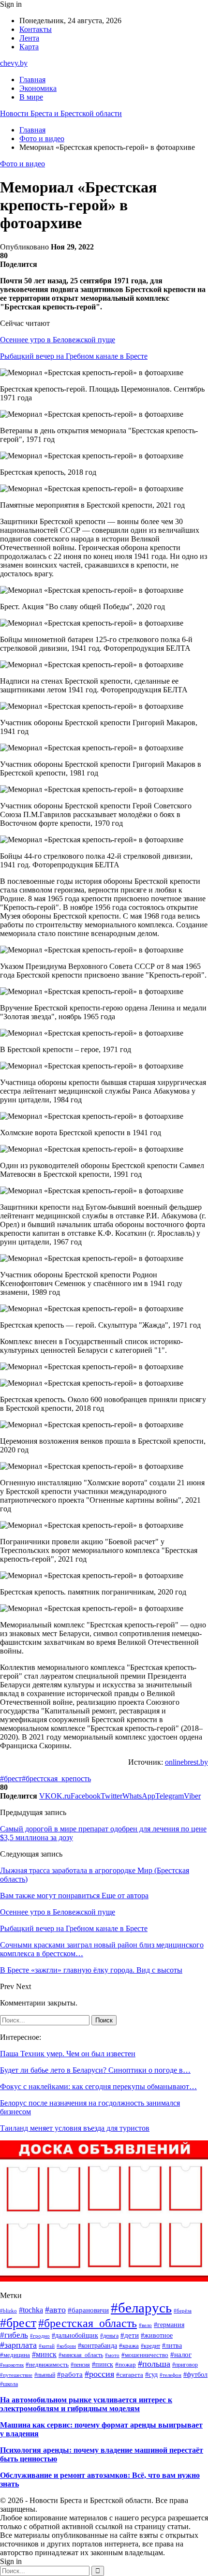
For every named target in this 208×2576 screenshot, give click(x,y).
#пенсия (80, 2365)
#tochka (31, 2310)
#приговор (185, 2365)
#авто (55, 2310)
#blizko (8, 2311)
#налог (181, 2355)
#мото (112, 2355)
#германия (169, 2325)
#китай (47, 2346)
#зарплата (18, 2345)
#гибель (14, 2335)
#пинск (103, 2364)
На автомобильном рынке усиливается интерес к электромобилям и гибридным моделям (86, 2404)
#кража (129, 2346)
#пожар (126, 2364)
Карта (29, 47)
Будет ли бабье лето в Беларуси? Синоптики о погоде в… (95, 2070)
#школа (9, 2384)
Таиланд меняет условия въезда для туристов (75, 2128)
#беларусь (141, 2308)
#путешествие (16, 2375)
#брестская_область (88, 2323)
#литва (172, 2346)
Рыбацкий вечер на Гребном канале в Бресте (74, 356)
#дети (130, 2335)
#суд (151, 2374)
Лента (29, 38)
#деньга (109, 2336)
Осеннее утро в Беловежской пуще (58, 340)
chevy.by (14, 63)
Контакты (36, 29)
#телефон (171, 2375)
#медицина (15, 2355)
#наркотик (12, 2365)
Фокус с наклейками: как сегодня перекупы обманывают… (98, 2086)
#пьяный (45, 2375)
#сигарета (130, 2375)
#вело (145, 2325)
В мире (31, 97)
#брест (11, 1778)
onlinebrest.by (186, 1762)
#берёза (183, 2311)
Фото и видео (22, 164)
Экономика (38, 88)
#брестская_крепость (56, 1778)
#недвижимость (47, 2364)
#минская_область (81, 2355)
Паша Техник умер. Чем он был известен (68, 2054)
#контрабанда (97, 2346)
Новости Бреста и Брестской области (61, 113)
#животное (157, 2335)
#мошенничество (145, 2355)
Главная (32, 80)
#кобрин (66, 2346)
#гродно (40, 2336)
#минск (44, 2354)
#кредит (150, 2346)
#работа (70, 2374)
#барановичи (88, 2310)
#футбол (195, 2374)
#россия (99, 2374)
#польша (154, 2364)
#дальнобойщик (75, 2335)
